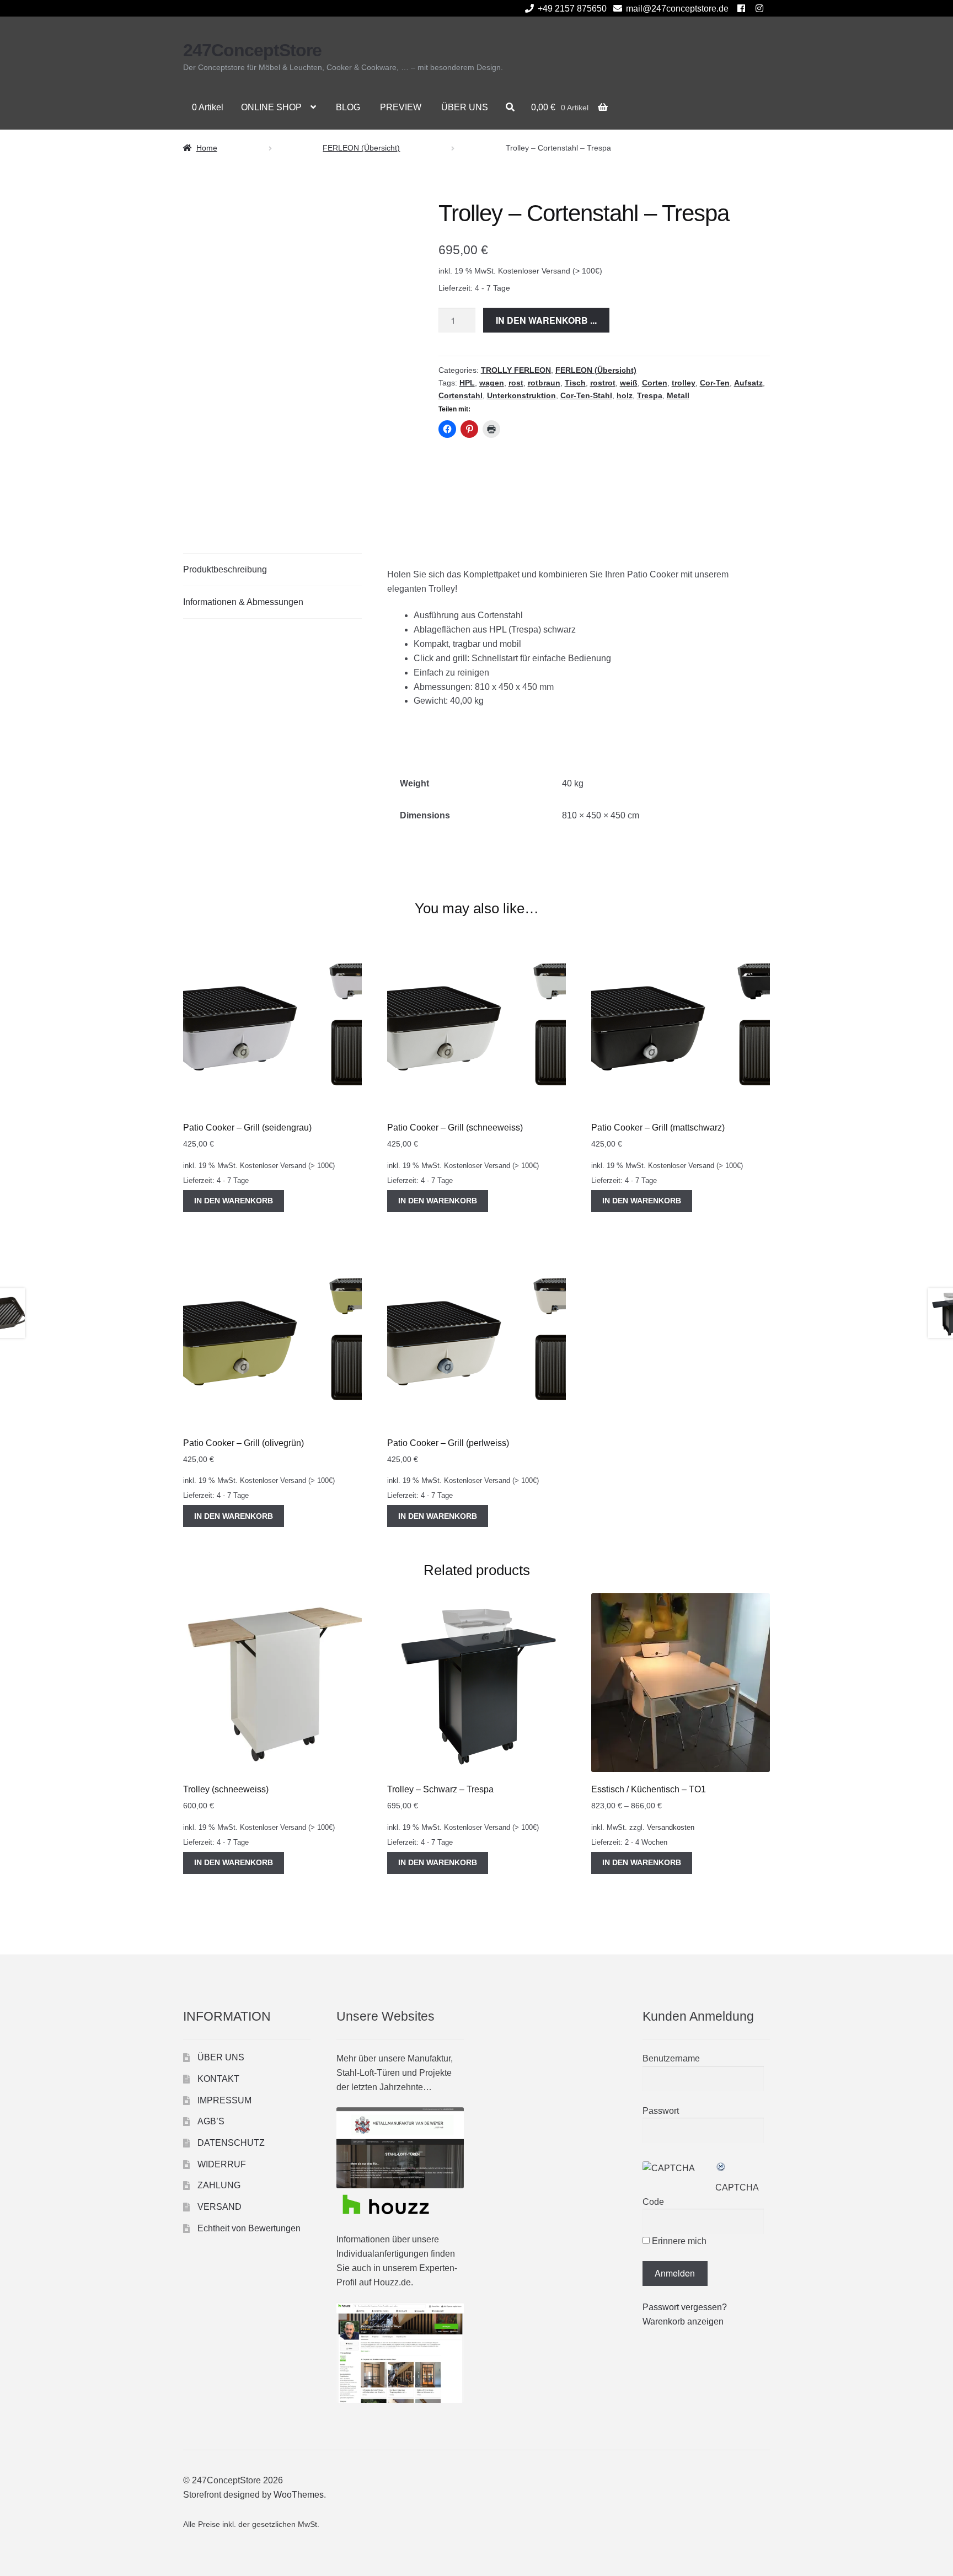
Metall (678, 395)
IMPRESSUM (224, 2100)
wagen (492, 383)
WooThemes (299, 2495)
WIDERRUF (222, 2164)
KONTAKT (218, 2079)
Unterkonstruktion (521, 395)
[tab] (272, 570)
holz (625, 395)
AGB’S (211, 2121)
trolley (684, 383)
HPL (467, 383)
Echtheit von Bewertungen (249, 2228)
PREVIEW (401, 107)
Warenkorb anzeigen (683, 2321)
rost (516, 383)
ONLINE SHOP (271, 107)
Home (207, 148)
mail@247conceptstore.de (677, 9)
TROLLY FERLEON (516, 370)
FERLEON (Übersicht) (361, 148)
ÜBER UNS (465, 107)
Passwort (661, 2111)
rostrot (603, 383)
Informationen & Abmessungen (243, 602)
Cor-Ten (715, 383)
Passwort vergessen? (685, 2307)
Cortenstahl (461, 395)
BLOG (348, 107)
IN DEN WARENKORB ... (546, 320)
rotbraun (544, 383)
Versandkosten (671, 1828)
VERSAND (219, 2207)
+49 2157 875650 (572, 9)
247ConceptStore (252, 50)
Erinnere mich (678, 2241)
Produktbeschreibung (225, 569)
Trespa (650, 395)
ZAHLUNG (219, 2185)
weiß (629, 383)
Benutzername (671, 2058)
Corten (655, 383)
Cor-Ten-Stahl (586, 395)
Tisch (575, 383)
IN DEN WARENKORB (234, 1201)
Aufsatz (748, 383)
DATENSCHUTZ (231, 2143)
